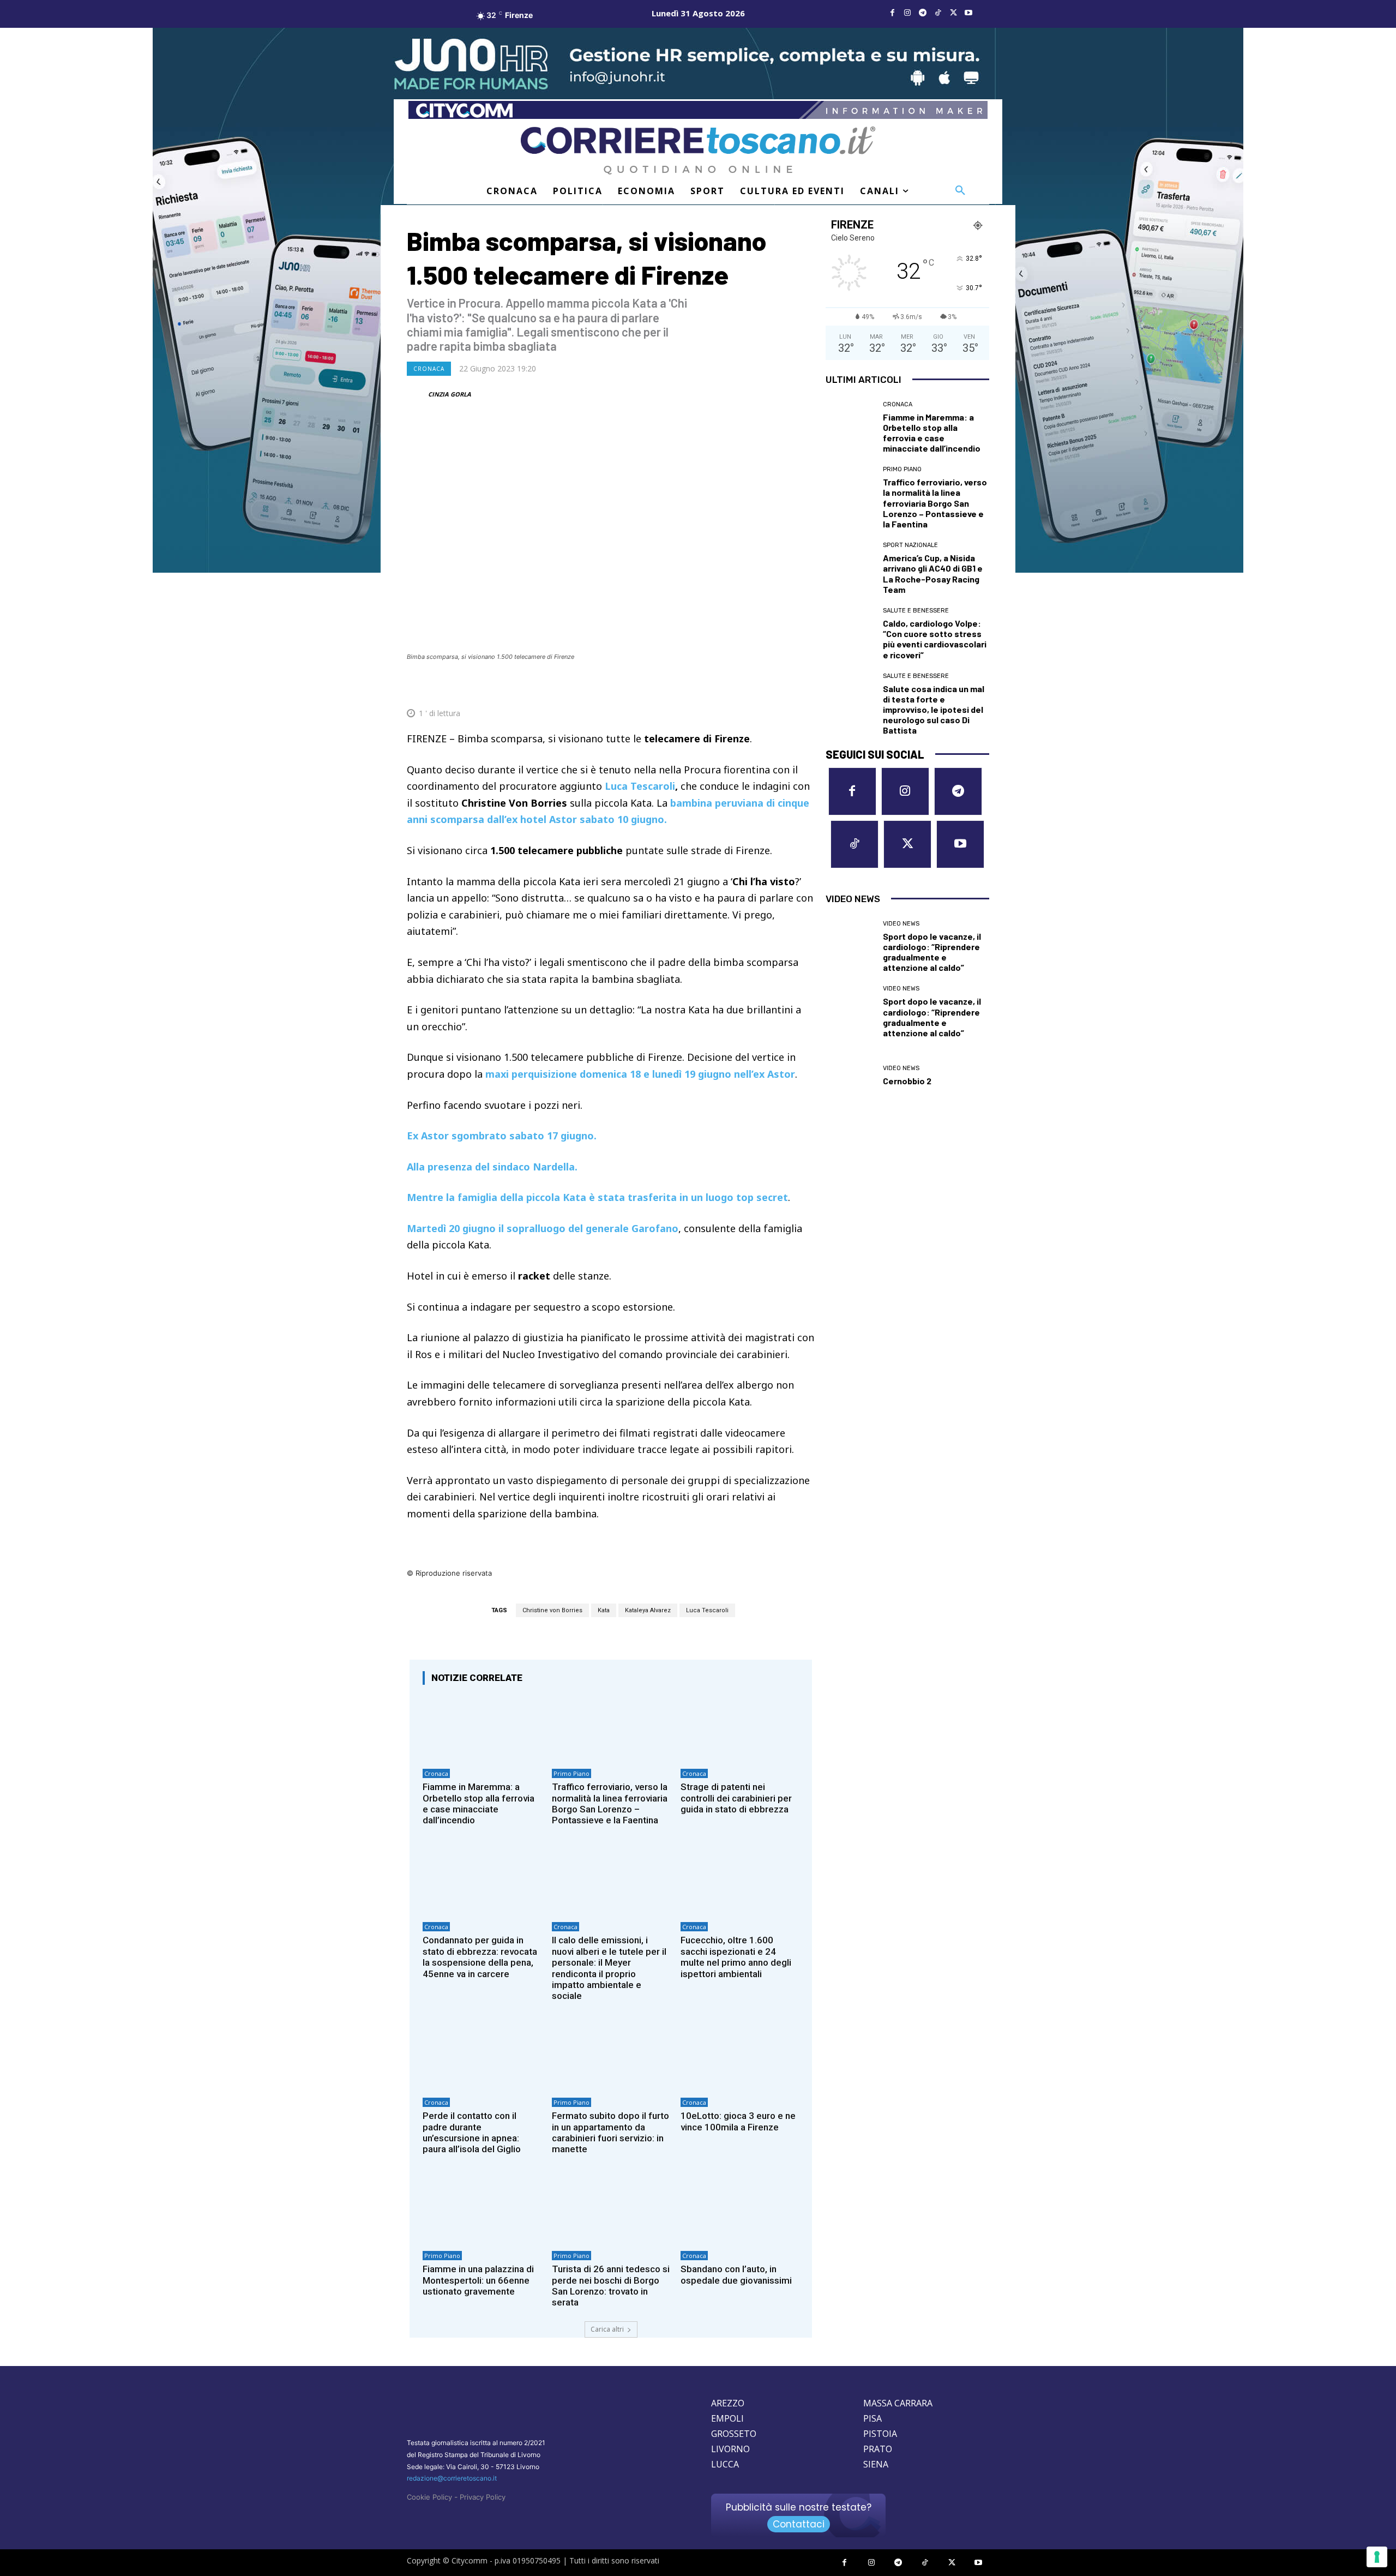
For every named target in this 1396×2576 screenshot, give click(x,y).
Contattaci (799, 2524)
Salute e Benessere (916, 611)
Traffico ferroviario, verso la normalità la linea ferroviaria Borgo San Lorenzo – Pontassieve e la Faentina (610, 1803)
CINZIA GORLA (450, 394)
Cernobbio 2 (907, 1081)
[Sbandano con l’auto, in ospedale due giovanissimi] (740, 2210)
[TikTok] (938, 13)
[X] (953, 13)
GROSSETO (734, 2434)
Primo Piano (571, 1773)
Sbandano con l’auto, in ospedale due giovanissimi (736, 2274)
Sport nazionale (910, 545)
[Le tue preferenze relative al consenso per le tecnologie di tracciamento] (1377, 2557)
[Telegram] (923, 13)
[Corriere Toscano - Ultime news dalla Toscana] (698, 150)
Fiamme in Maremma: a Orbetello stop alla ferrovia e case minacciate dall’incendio (479, 1803)
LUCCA (725, 2464)
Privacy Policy (483, 2497)
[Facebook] (892, 13)
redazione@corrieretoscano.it (452, 2478)
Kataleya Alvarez (648, 1610)
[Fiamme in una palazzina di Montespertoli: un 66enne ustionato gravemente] (482, 2210)
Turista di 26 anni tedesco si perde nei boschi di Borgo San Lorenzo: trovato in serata (611, 2286)
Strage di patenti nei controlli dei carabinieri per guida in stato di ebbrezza (736, 1798)
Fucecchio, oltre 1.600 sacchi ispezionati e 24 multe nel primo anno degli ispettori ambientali (736, 1957)
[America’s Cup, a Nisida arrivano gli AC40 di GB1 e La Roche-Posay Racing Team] (850, 567)
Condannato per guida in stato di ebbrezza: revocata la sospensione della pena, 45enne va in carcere (480, 1957)
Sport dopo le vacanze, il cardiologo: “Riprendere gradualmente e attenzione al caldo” (932, 952)
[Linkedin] (778, 687)
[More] (803, 687)
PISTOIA (880, 2434)
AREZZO (728, 2403)
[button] (960, 191)
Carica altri (607, 2329)
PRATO (878, 2449)
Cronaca (429, 369)
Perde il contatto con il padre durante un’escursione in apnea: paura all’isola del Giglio (472, 2132)
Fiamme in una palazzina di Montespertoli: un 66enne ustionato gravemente (478, 2280)
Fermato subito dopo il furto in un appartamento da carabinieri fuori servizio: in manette (610, 2132)
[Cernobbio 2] (850, 1076)
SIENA (876, 2464)
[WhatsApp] (753, 687)
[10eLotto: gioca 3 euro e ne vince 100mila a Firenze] (740, 2057)
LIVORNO (730, 2449)
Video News (901, 924)
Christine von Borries (552, 1610)
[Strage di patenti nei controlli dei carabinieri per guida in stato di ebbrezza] (740, 1728)
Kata (604, 1610)
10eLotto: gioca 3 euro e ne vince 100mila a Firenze (738, 2121)
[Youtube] (968, 13)
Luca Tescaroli (640, 786)
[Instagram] (907, 13)
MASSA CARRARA (898, 2403)
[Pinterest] (727, 687)
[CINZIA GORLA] (417, 394)
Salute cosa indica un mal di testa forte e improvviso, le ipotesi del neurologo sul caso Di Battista (934, 710)
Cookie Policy (429, 2497)
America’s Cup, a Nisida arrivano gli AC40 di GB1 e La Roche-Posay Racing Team (933, 574)
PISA (872, 2418)
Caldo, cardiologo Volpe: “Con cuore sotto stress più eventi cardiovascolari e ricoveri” (935, 639)
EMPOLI (727, 2418)
